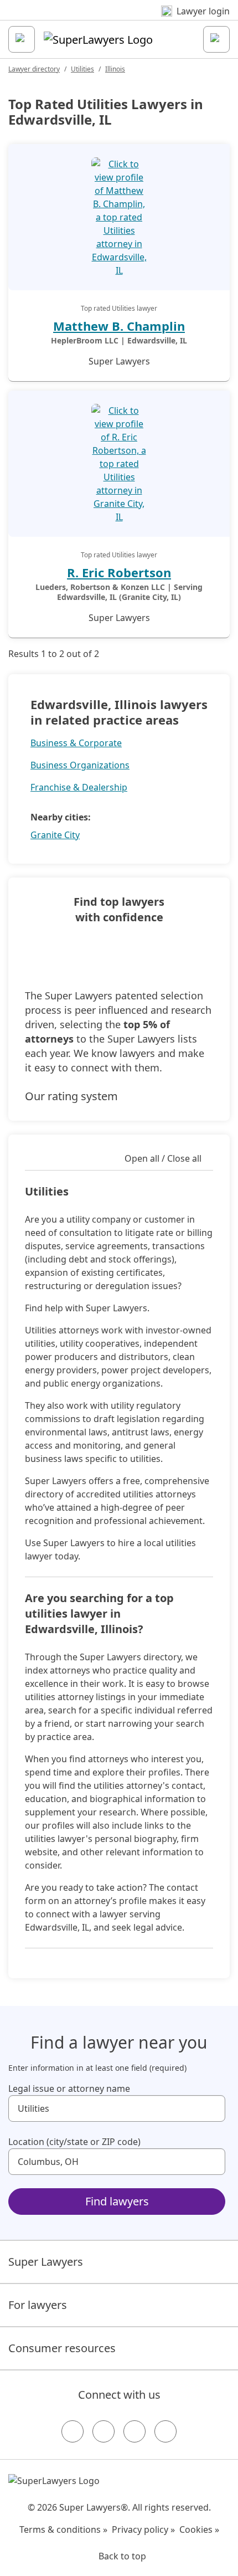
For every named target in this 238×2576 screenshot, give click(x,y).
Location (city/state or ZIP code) (74, 2142)
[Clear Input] (212, 2108)
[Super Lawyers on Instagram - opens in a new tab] (104, 2431)
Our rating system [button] (71, 1096)
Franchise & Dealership (79, 787)
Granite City (55, 835)
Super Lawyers (46, 2262)
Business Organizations (80, 765)
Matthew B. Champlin (119, 326)
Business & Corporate (76, 743)
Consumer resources (62, 2348)
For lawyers (38, 2305)
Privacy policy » (143, 2529)
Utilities (82, 69)
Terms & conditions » (63, 2529)
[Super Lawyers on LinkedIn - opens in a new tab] (165, 2431)
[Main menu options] (22, 39)
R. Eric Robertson (119, 572)
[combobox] (117, 2108)
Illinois (115, 69)
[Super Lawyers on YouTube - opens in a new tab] (134, 2431)
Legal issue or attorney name (69, 2088)
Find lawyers (117, 2201)
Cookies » (199, 2529)
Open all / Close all (163, 1158)
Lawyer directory (34, 69)
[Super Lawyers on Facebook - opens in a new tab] (73, 2431)
